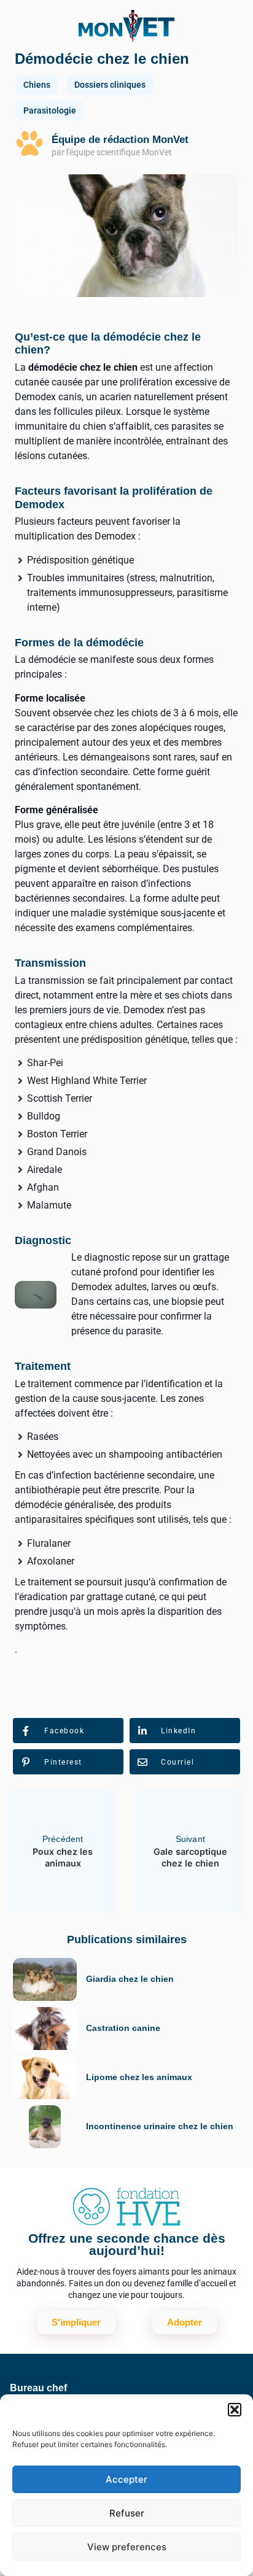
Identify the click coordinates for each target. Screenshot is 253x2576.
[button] (235, 2410)
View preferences (127, 2547)
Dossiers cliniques (110, 85)
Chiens (37, 85)
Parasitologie (50, 110)
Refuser (127, 2513)
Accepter (126, 2479)
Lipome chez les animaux (139, 2077)
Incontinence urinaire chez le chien (160, 2126)
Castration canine (123, 2028)
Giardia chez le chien (130, 1979)
